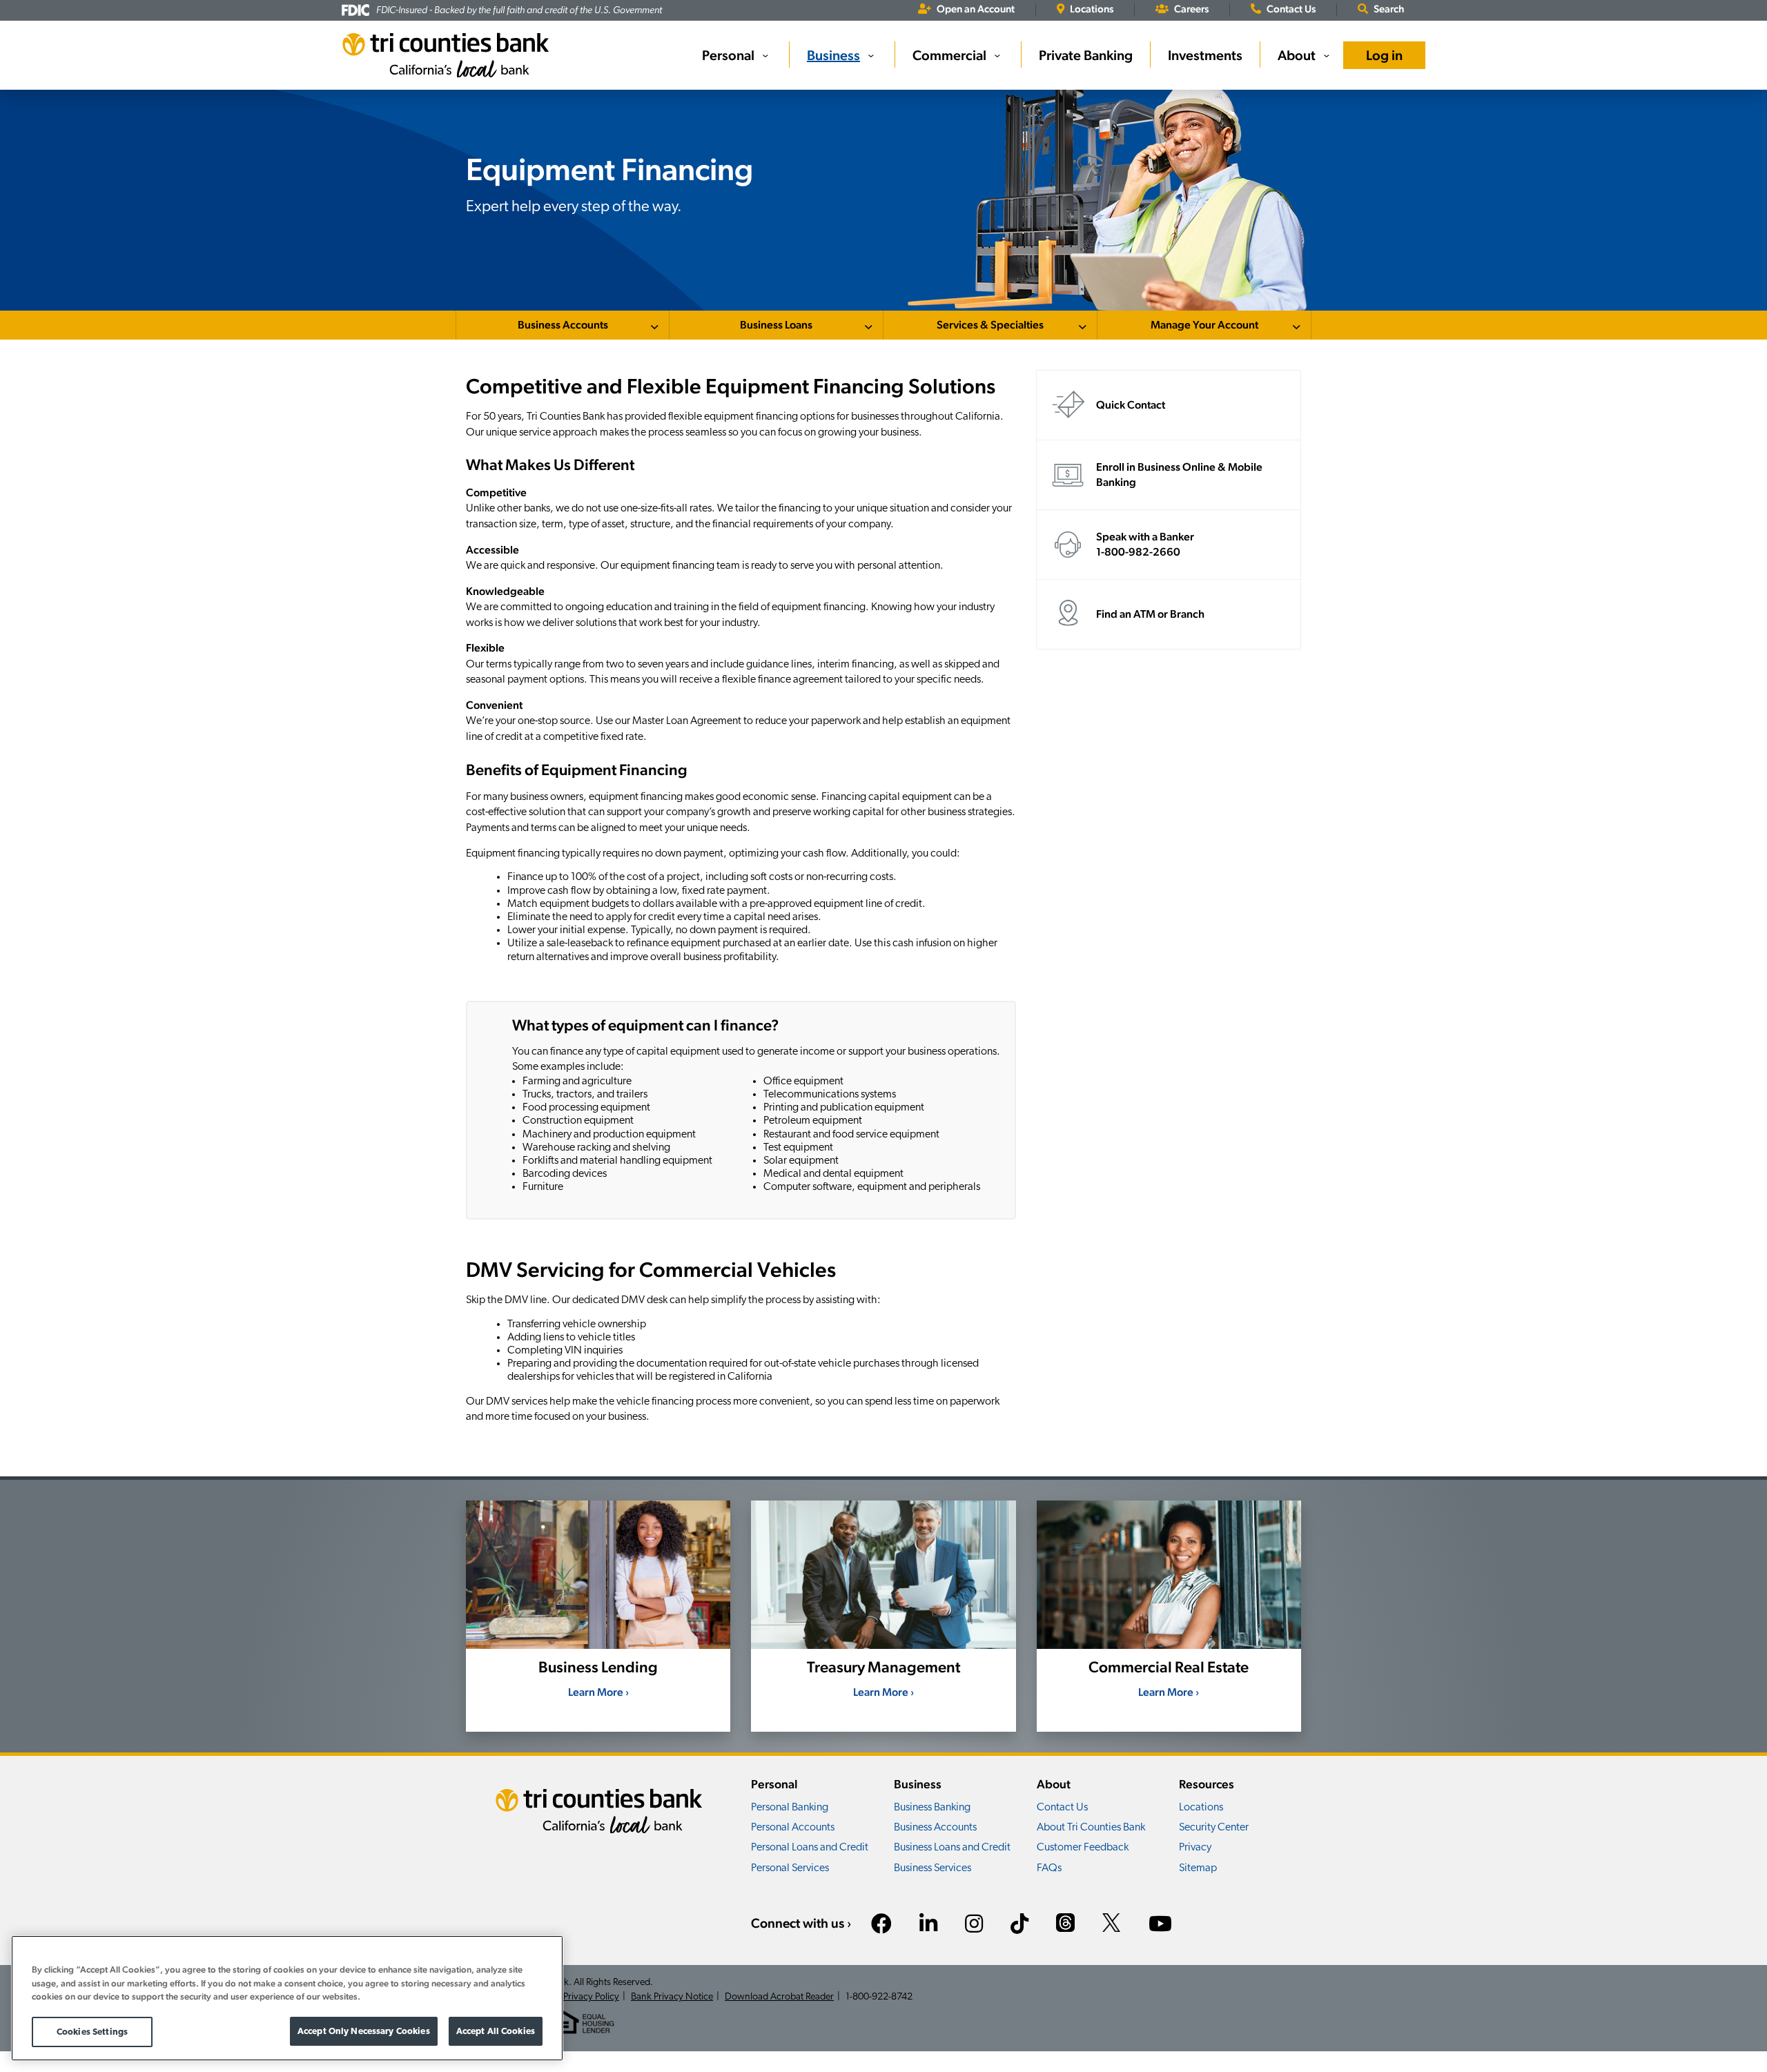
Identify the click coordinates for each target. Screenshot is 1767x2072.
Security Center (1214, 1828)
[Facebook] (881, 1926)
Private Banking (1086, 55)
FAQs (1049, 1868)
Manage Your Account (1204, 325)
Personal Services (790, 1868)
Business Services (933, 1868)
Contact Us (1291, 9)
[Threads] (1065, 1925)
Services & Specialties (990, 325)
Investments (1205, 55)
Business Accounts (563, 325)
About (1297, 55)
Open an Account (976, 9)
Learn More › (598, 1692)
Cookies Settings (92, 2032)
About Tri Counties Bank (1091, 1828)
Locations (1092, 9)
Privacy (1195, 1848)
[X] (1112, 1925)
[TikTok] (1019, 1926)
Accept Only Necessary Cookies (364, 2031)
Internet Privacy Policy (574, 1997)
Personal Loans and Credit (810, 1848)
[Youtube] (1160, 1926)
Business (833, 55)
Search (1389, 9)
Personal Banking (790, 1808)
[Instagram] (974, 1926)
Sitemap (1198, 1868)
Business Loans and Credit (952, 1848)
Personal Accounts (793, 1828)
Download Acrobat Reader (779, 1997)
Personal (728, 55)
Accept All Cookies (496, 2031)
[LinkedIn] (928, 1926)
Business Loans (776, 325)
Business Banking (932, 1808)
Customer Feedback (1083, 1848)
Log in (1384, 55)
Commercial (949, 55)
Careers (1191, 9)
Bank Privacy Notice (672, 1997)
